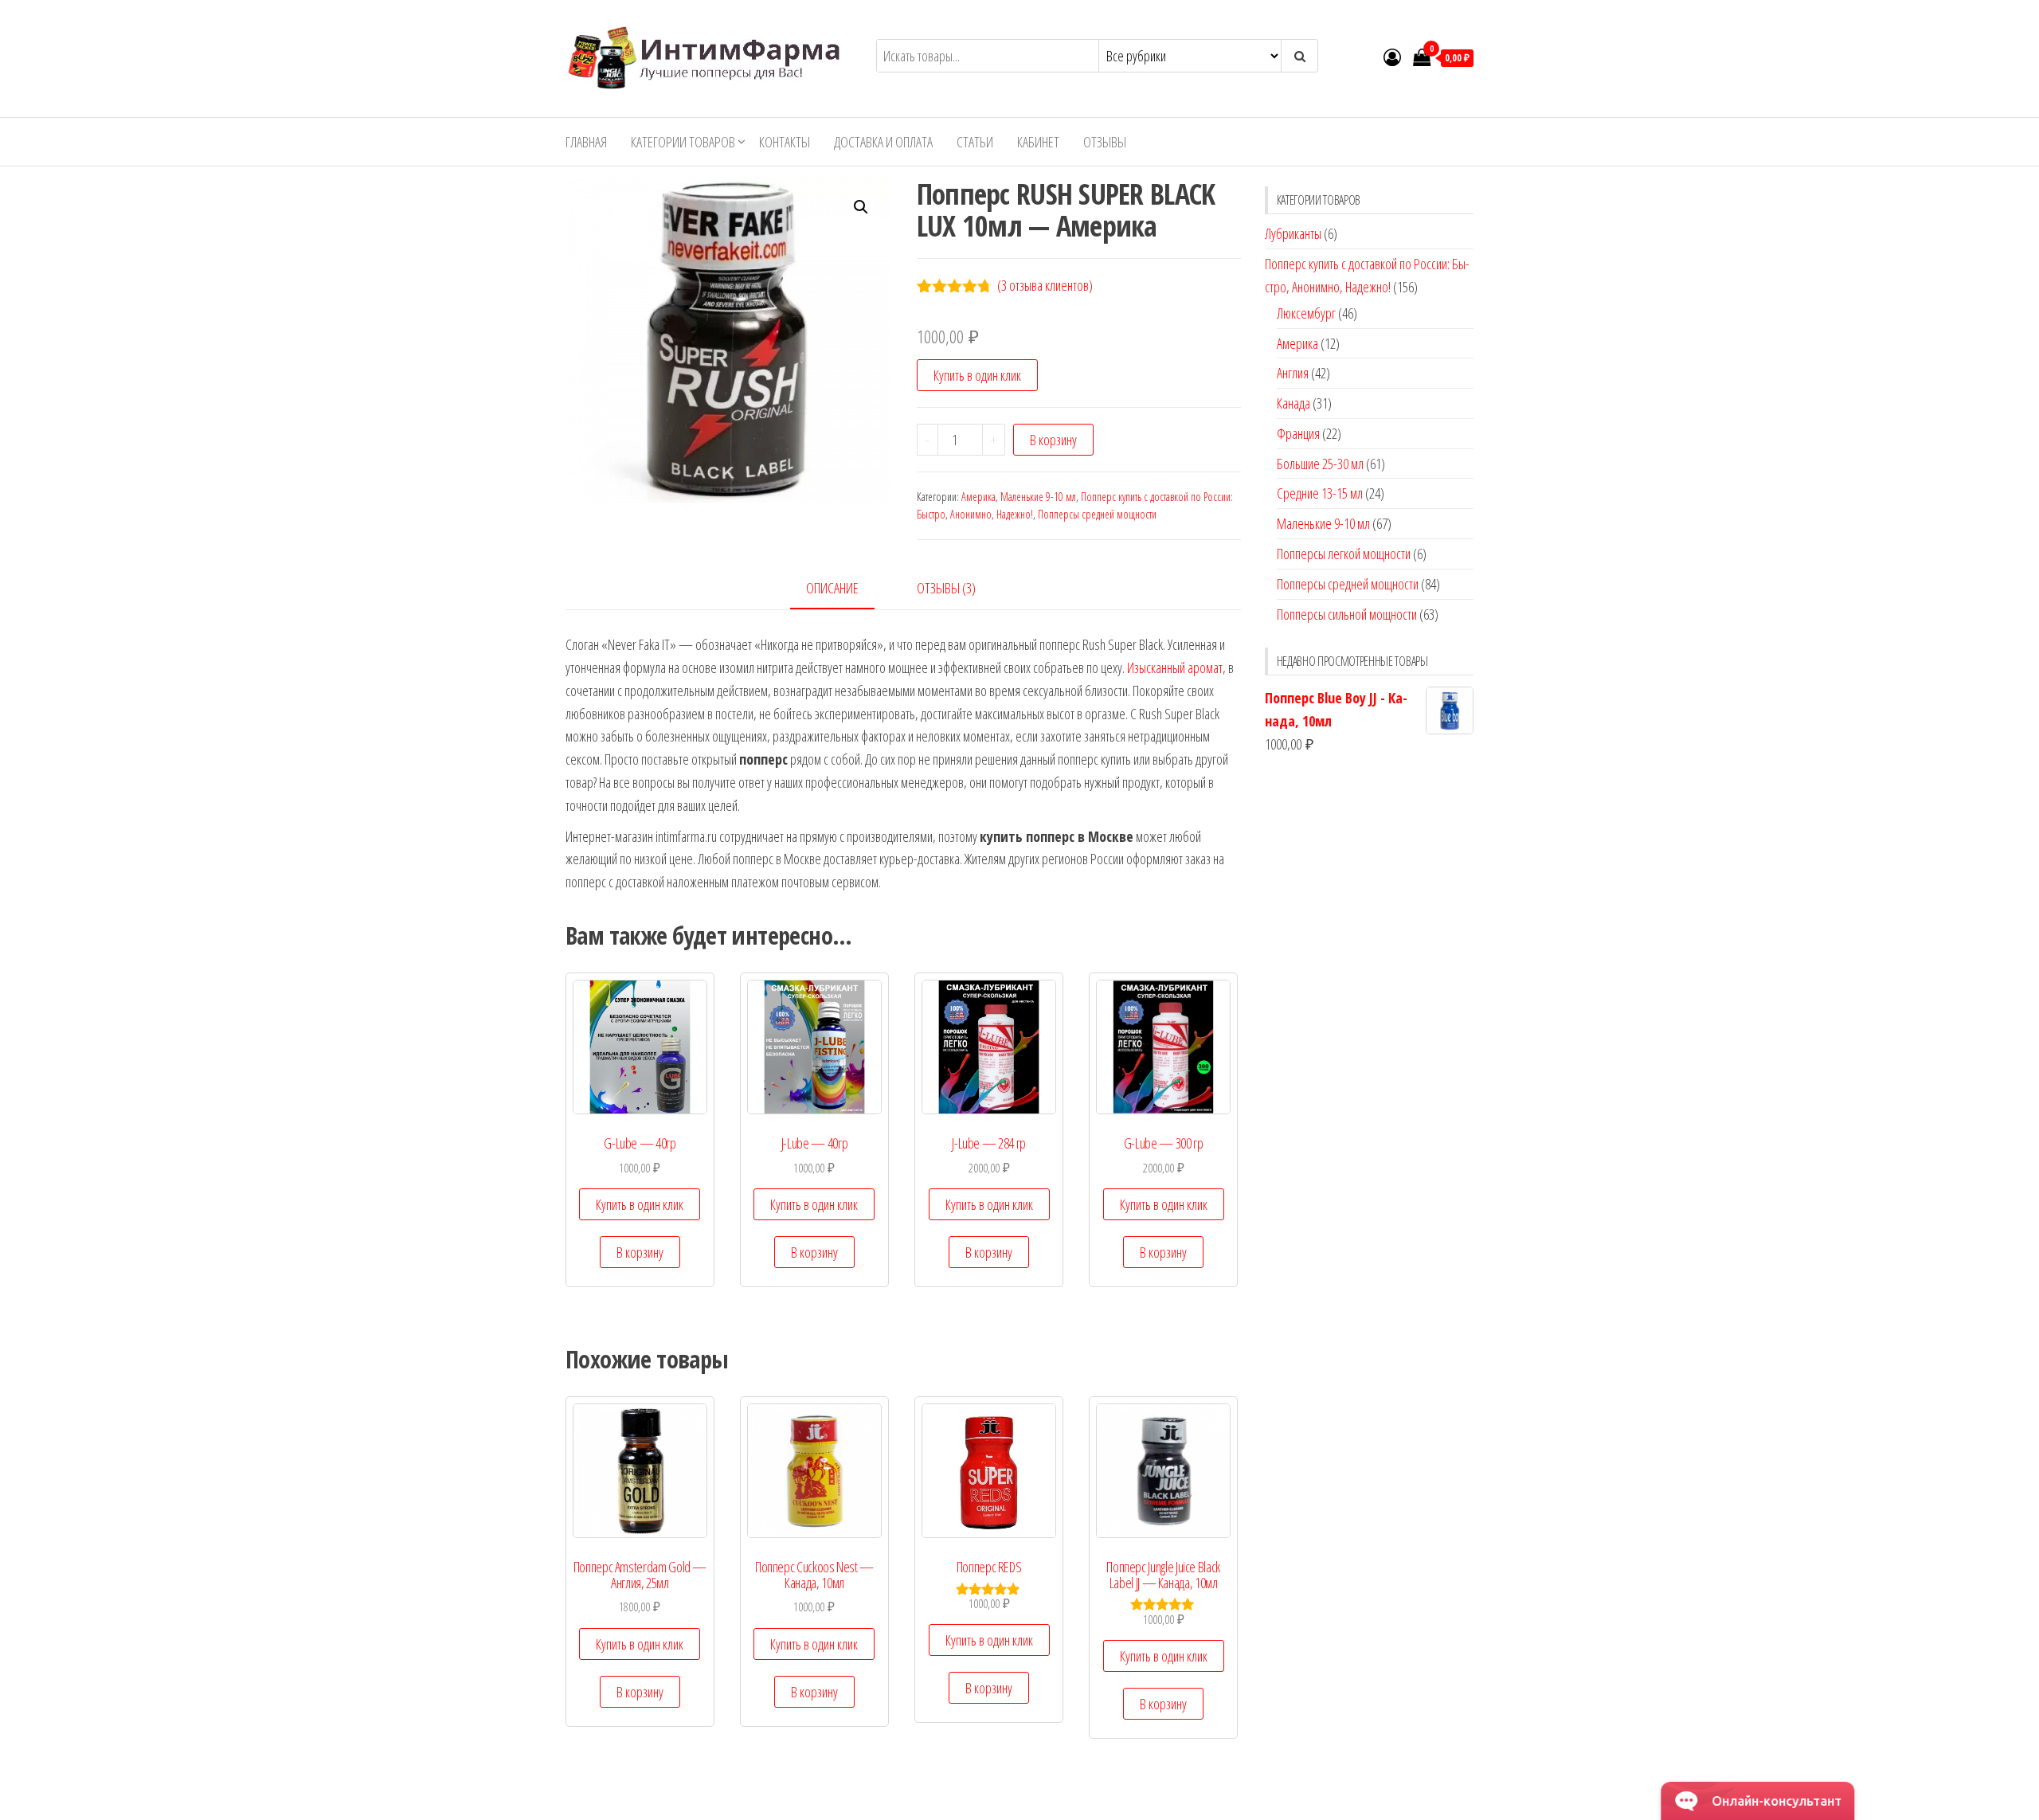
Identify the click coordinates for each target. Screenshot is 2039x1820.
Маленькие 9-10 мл (1038, 497)
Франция (1298, 433)
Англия (1293, 373)
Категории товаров (683, 142)
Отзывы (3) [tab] (946, 588)
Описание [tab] (832, 588)
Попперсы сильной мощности (1347, 614)
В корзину (1053, 440)
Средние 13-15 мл (1320, 493)
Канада (1293, 403)
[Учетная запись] (1392, 57)
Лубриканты (1293, 233)
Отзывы (1105, 142)
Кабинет (1038, 142)
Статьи (975, 142)
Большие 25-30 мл (1320, 464)
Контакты (785, 142)
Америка (978, 497)
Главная (586, 142)
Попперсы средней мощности (1097, 514)
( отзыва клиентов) (1045, 285)
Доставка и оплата (883, 142)
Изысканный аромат (1175, 667)
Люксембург (1306, 313)
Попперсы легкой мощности (1344, 554)
